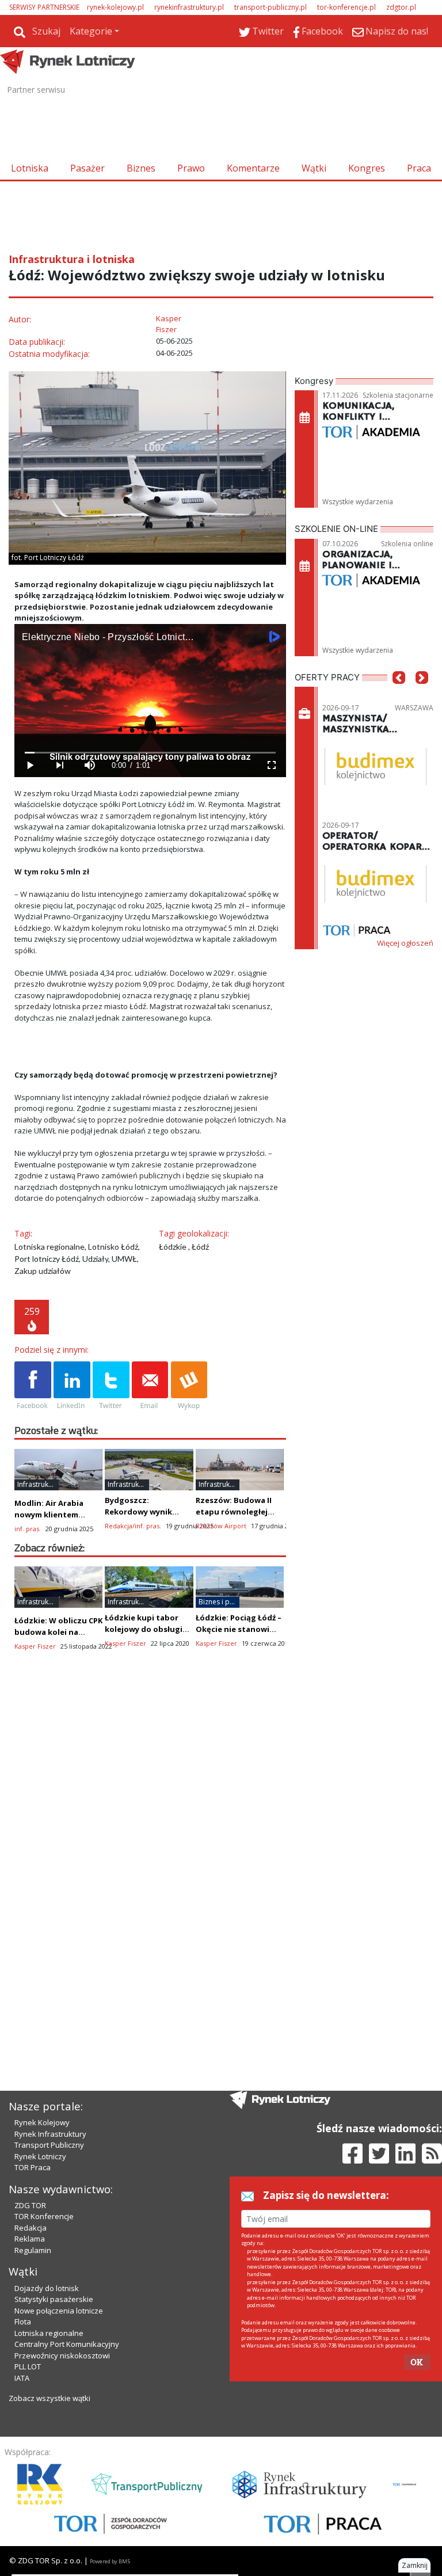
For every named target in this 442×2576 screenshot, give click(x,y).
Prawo (191, 168)
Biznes (141, 168)
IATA (22, 2378)
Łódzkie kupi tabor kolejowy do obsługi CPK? (144, 1629)
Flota (23, 2322)
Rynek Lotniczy (40, 2156)
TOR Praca (33, 2167)
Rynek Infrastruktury (50, 2134)
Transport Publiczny (49, 2145)
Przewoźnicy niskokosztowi (62, 2356)
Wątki (314, 168)
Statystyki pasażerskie (54, 2299)
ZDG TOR (30, 2205)
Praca (419, 168)
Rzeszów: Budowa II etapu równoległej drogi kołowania (234, 1512)
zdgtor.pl (401, 7)
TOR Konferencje (44, 2216)
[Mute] (89, 765)
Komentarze (253, 168)
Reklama (30, 2239)
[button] (399, 695)
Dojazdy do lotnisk (47, 2288)
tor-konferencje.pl (346, 7)
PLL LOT (28, 2366)
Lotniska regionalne (49, 2333)
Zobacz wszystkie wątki (49, 2398)
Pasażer (87, 168)
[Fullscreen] (271, 765)
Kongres (367, 168)
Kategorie (91, 31)
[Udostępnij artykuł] (72, 1386)
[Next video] (59, 765)
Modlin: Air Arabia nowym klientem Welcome (49, 1515)
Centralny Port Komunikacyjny (67, 2344)
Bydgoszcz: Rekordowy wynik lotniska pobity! (138, 1512)
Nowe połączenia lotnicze (59, 2311)
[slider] (150, 753)
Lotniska (30, 168)
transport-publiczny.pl (270, 7)
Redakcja (31, 2228)
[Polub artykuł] (33, 1386)
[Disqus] (150, 1864)
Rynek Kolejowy (42, 2122)
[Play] (29, 765)
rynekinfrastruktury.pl (189, 7)
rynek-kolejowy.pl (115, 7)
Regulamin (33, 2250)
